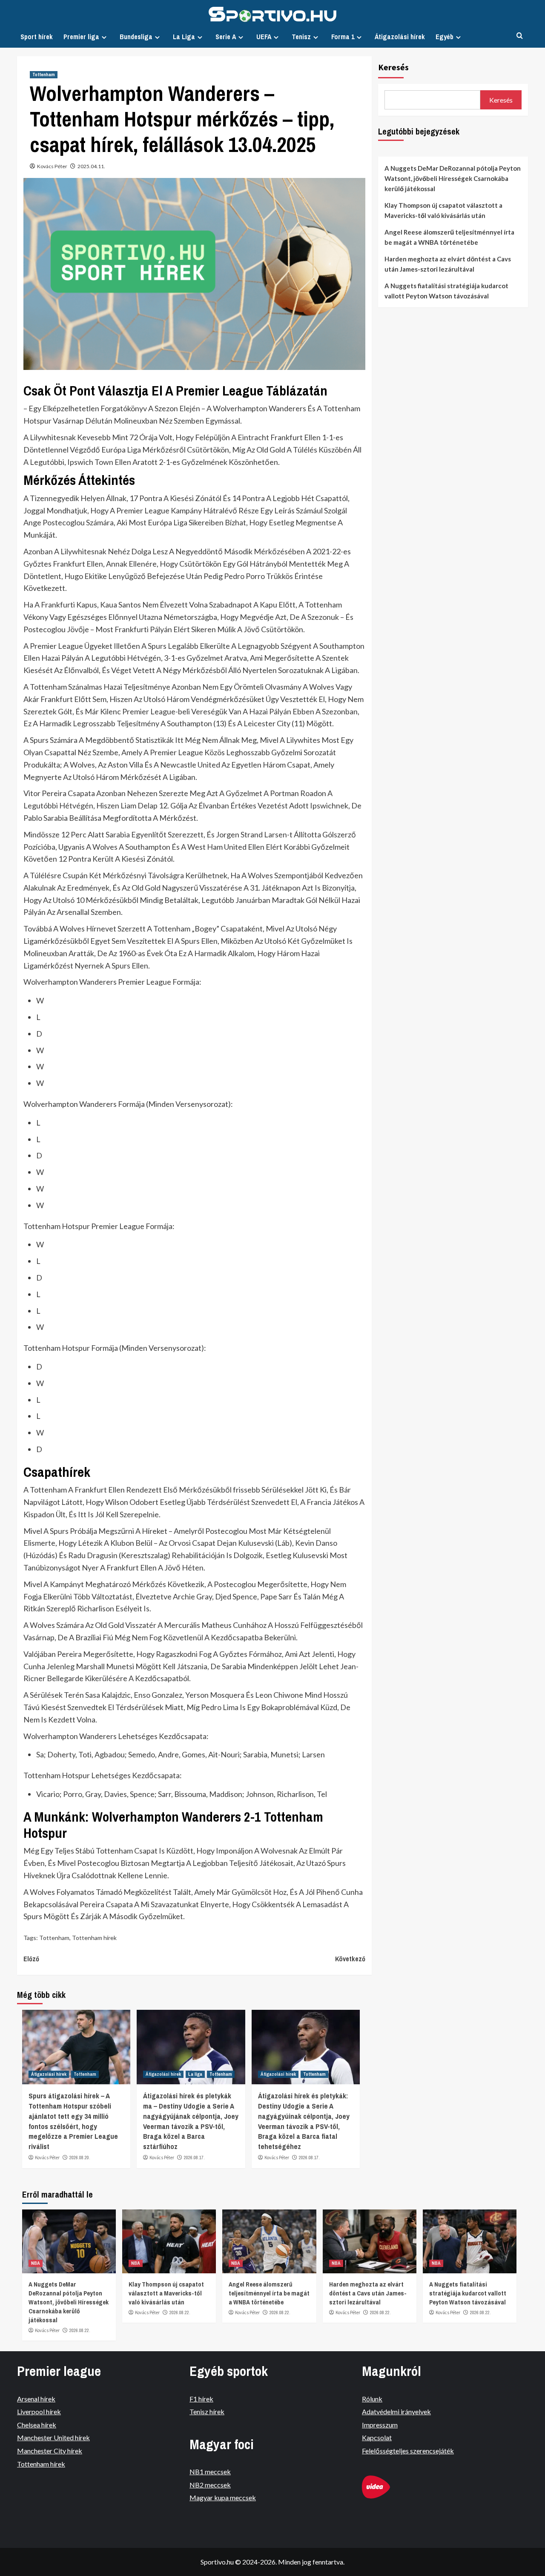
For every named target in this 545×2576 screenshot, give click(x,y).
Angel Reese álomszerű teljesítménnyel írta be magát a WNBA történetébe (449, 237)
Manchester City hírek (50, 2451)
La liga (195, 2074)
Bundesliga (136, 37)
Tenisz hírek (207, 2411)
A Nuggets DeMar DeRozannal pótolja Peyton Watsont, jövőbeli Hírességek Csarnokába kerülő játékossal (453, 178)
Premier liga (81, 37)
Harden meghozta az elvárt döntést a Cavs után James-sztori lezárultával (448, 264)
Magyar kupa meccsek (223, 2497)
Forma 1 (343, 37)
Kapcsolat (377, 2437)
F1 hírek (201, 2399)
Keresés (393, 67)
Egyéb (445, 37)
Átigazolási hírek (400, 37)
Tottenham (44, 75)
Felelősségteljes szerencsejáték (408, 2451)
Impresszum (380, 2425)
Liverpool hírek (39, 2411)
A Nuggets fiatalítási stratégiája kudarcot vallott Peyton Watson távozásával (446, 291)
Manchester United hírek (53, 2437)
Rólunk (372, 2399)
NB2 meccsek (210, 2485)
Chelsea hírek (37, 2425)
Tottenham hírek (94, 1938)
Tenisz (301, 37)
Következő (350, 1959)
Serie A (226, 37)
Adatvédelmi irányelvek (396, 2411)
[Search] (520, 36)
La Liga (184, 37)
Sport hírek (37, 37)
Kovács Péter (52, 166)
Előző (31, 1959)
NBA (36, 2263)
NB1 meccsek (210, 2471)
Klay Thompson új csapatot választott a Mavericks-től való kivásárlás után (443, 210)
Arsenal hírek (36, 2399)
